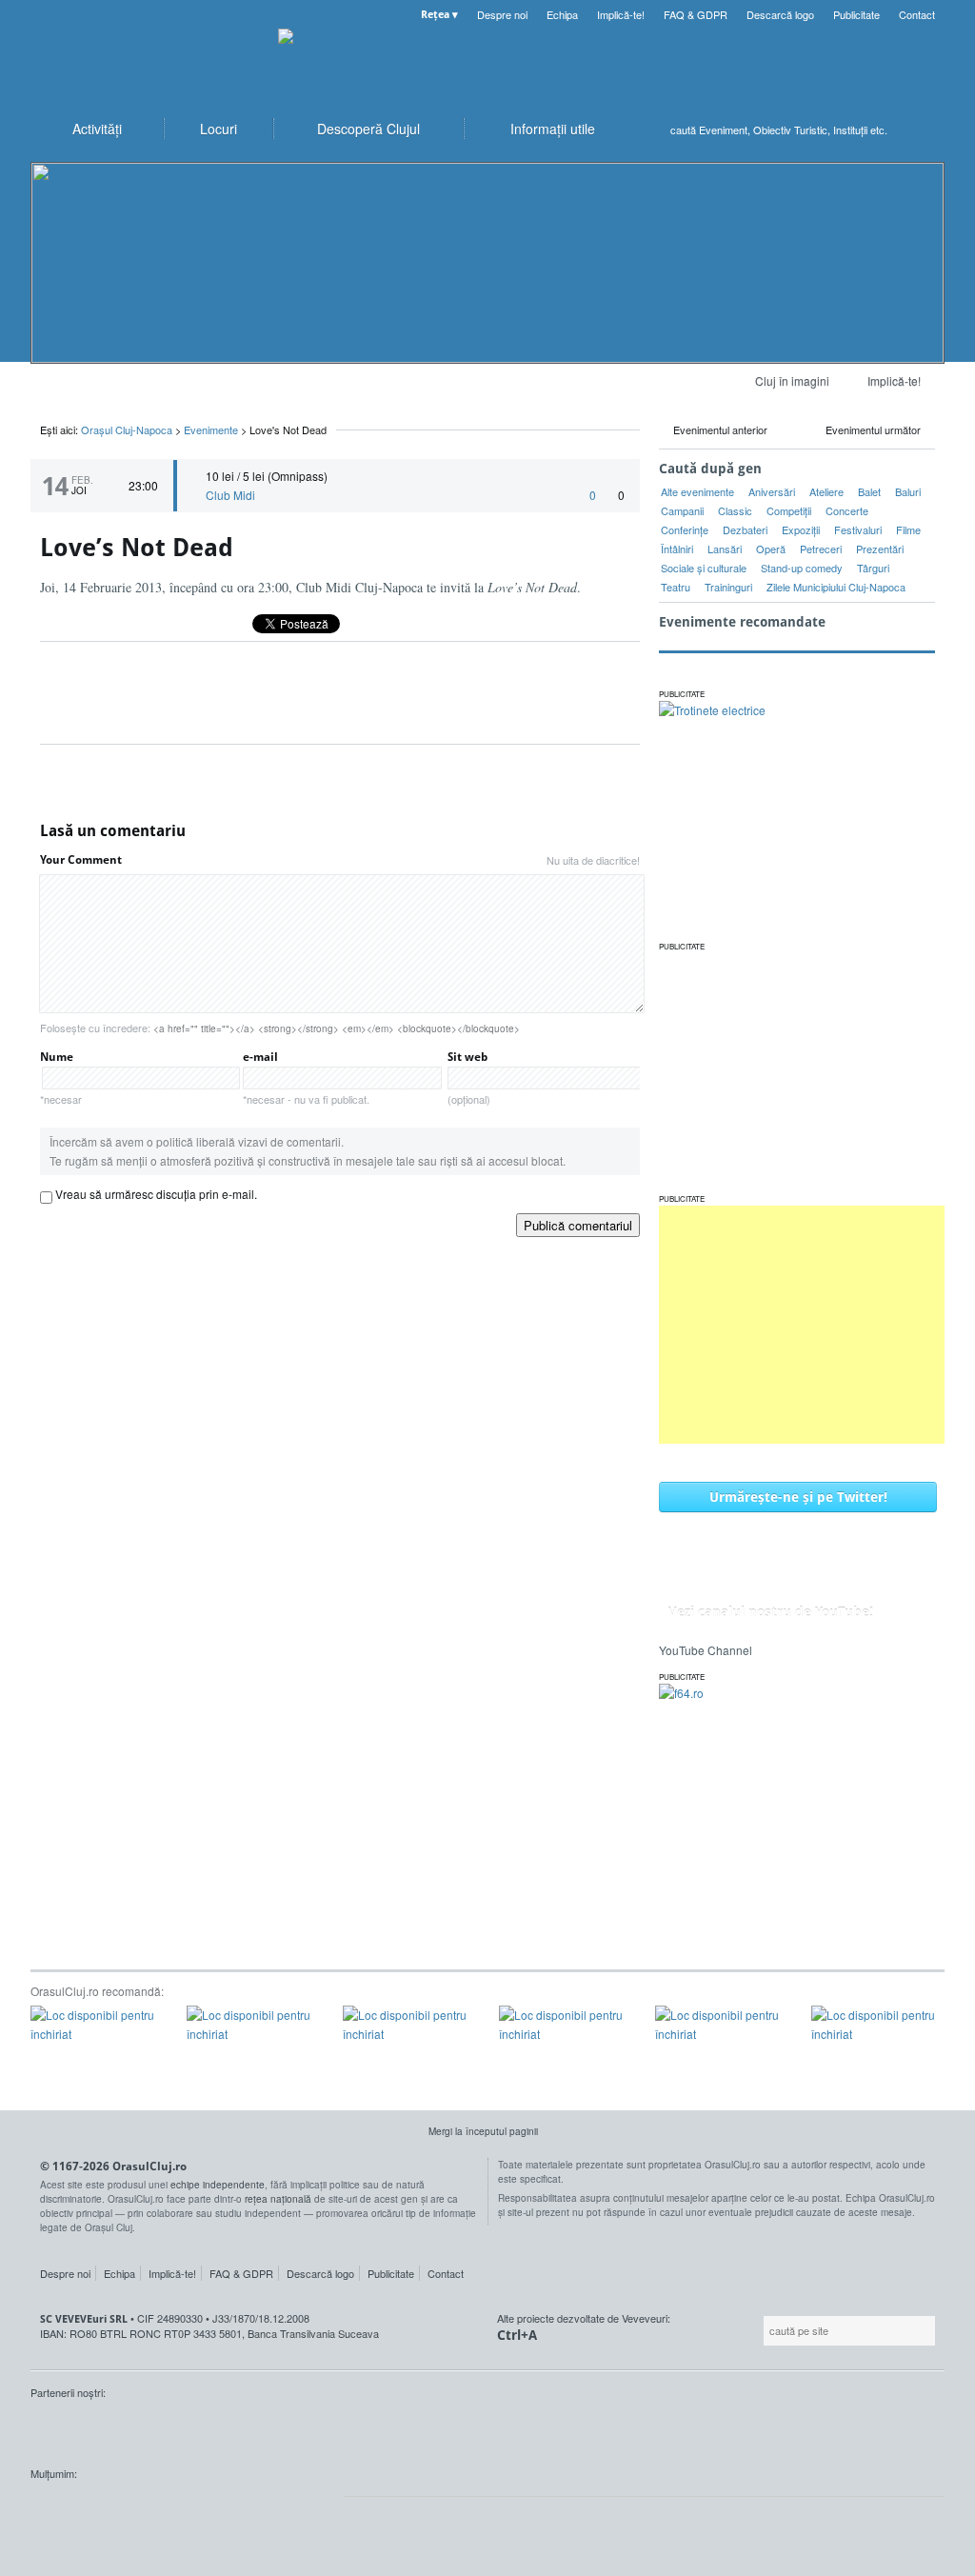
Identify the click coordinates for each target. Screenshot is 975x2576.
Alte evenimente (697, 491)
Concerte (847, 510)
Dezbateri (745, 529)
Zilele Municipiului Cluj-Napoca (836, 587)
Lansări (725, 549)
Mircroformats (191, 2509)
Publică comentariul (578, 1225)
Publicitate (856, 14)
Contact (917, 14)
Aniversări (772, 491)
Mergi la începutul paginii (483, 2131)
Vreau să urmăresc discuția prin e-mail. (156, 1194)
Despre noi (502, 14)
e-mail (306, 1078)
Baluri (908, 491)
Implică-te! (621, 14)
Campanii (682, 510)
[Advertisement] (802, 1325)
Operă (771, 549)
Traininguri (728, 587)
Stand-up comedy (802, 568)
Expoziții (801, 529)
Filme (908, 529)
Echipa (562, 14)
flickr (291, 2509)
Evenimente (211, 429)
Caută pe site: (761, 2331)
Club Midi (230, 495)
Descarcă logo (780, 14)
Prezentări (880, 549)
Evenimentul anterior (720, 429)
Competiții (789, 510)
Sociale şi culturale (704, 568)
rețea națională (278, 2199)
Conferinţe (685, 529)
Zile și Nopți (125, 2428)
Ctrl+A (517, 2335)
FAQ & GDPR (696, 14)
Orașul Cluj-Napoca (145, 57)
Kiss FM (55, 2428)
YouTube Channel (706, 1650)
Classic (735, 510)
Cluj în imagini (792, 380)
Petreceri (821, 549)
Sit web (469, 1078)
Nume (61, 1078)
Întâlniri (677, 549)
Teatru (676, 587)
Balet (869, 491)
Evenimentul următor (873, 429)
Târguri (873, 568)
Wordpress (78, 2509)
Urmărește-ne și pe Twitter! (798, 1497)
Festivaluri (858, 529)
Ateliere (826, 491)
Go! (925, 130)
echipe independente (218, 2185)
